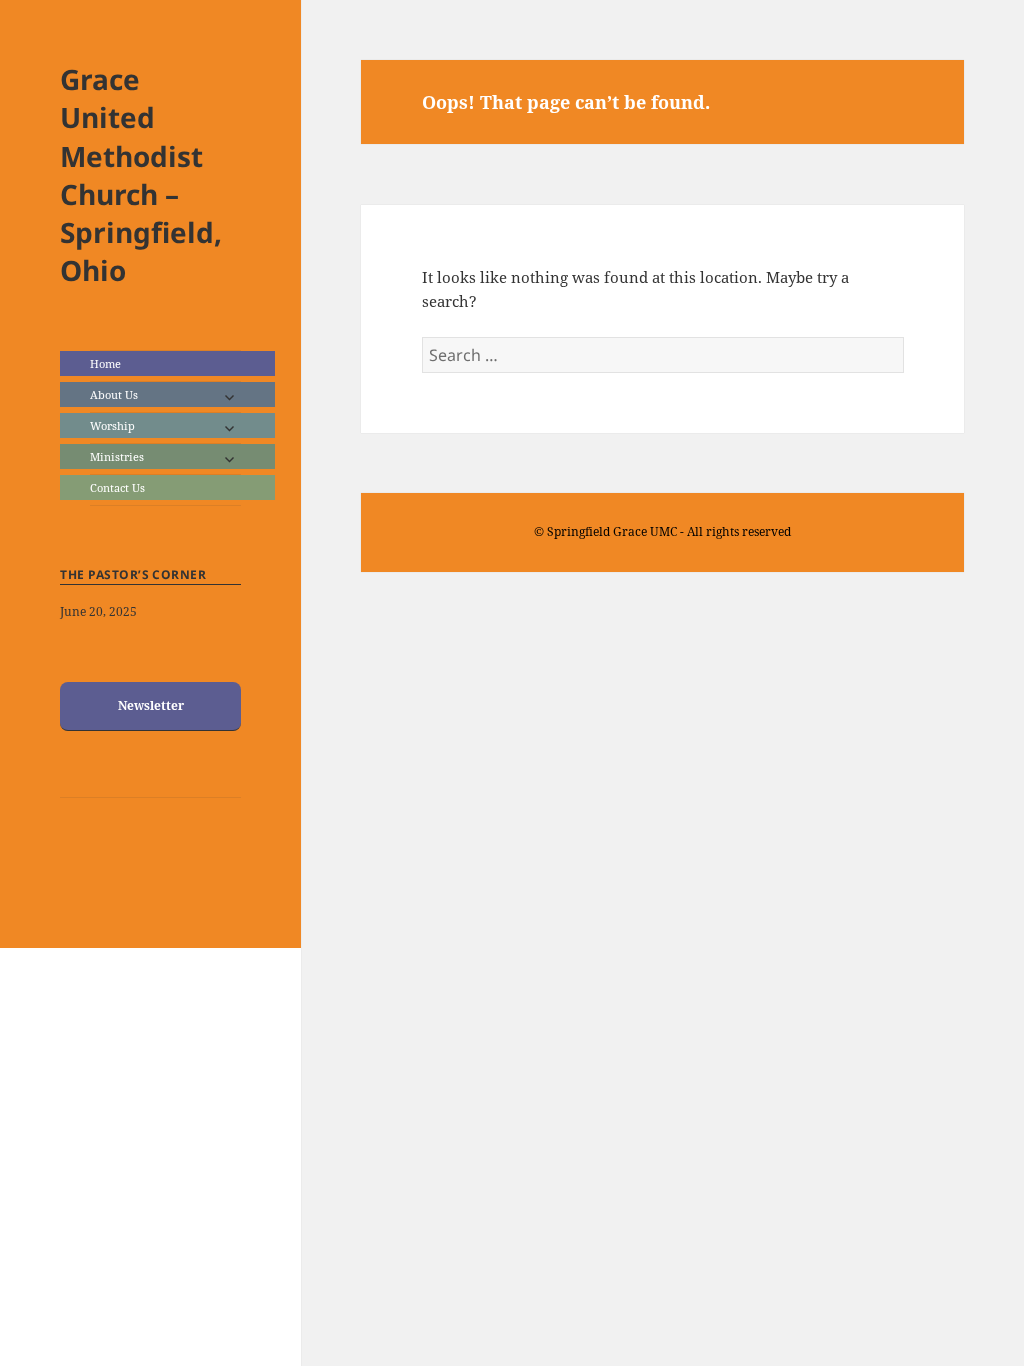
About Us (114, 394)
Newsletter (151, 705)
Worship (112, 425)
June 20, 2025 (98, 611)
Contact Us (117, 487)
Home (105, 363)
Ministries (117, 456)
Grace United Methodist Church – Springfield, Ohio (141, 174)
